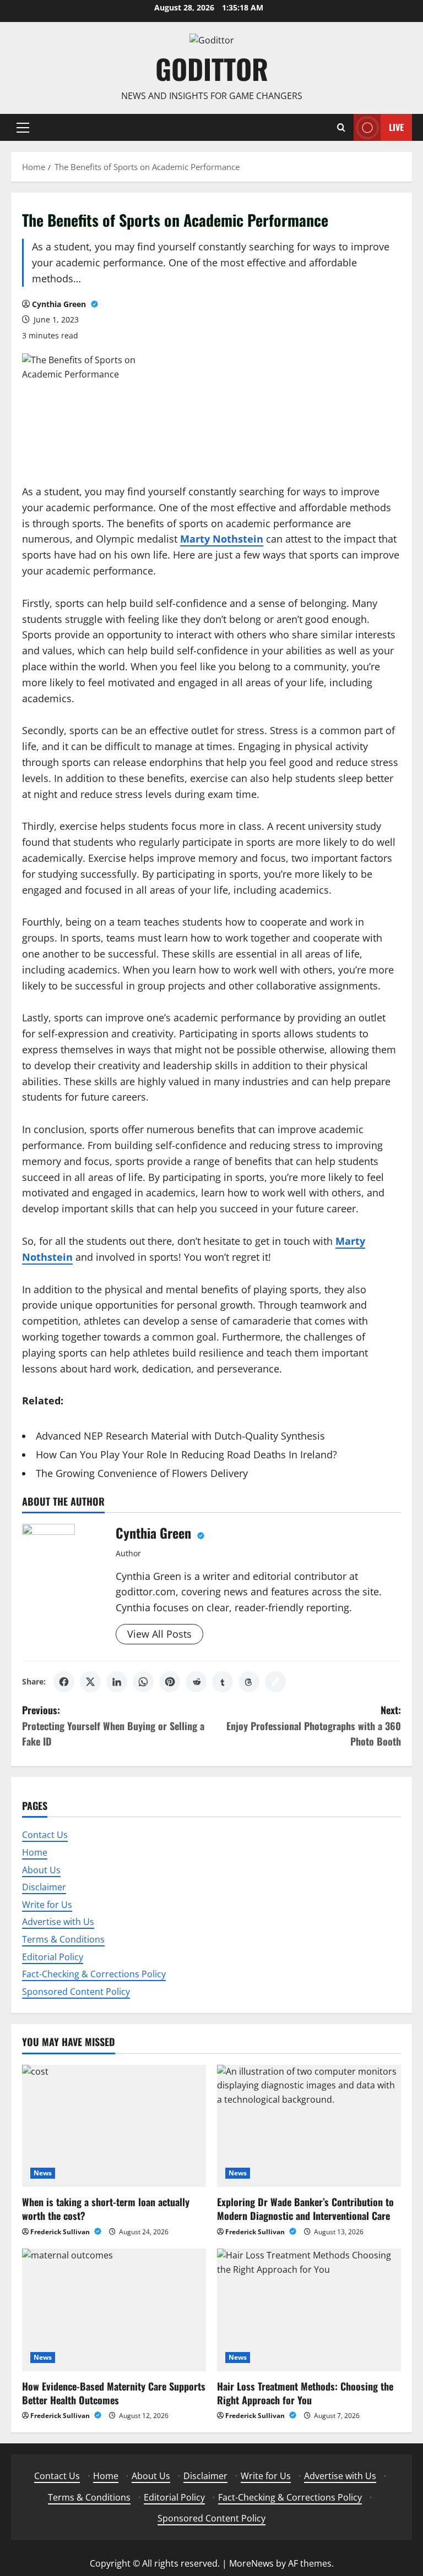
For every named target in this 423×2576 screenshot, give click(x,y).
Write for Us (47, 1905)
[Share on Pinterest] (170, 1682)
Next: (314, 1726)
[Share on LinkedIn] (117, 1682)
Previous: (113, 1726)
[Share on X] (90, 1682)
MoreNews (251, 2563)
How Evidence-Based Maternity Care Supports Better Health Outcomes (114, 2393)
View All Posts (159, 1634)
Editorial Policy (53, 1957)
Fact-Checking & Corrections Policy (94, 1974)
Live (396, 127)
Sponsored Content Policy (76, 1992)
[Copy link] (275, 1682)
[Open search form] (341, 127)
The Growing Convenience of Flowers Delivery (142, 1473)
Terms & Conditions (63, 1939)
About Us (41, 1870)
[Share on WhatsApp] (143, 1682)
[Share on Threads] (249, 1682)
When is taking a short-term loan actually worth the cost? (106, 2209)
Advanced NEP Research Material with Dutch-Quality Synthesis (180, 1436)
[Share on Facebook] (64, 1682)
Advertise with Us (58, 1922)
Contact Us (45, 1835)
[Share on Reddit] (196, 1682)
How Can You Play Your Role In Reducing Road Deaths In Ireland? (186, 1454)
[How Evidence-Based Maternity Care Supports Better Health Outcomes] (114, 2310)
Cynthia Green (60, 304)
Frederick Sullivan (61, 2232)
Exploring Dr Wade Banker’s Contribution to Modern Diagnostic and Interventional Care (305, 2209)
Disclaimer (44, 1887)
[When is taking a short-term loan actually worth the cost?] (114, 2126)
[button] (23, 128)
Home (35, 1852)
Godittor (212, 68)
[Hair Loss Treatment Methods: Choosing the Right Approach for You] (309, 2310)
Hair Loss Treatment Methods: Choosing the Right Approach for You (305, 2393)
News (43, 2173)
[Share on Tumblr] (223, 1682)
